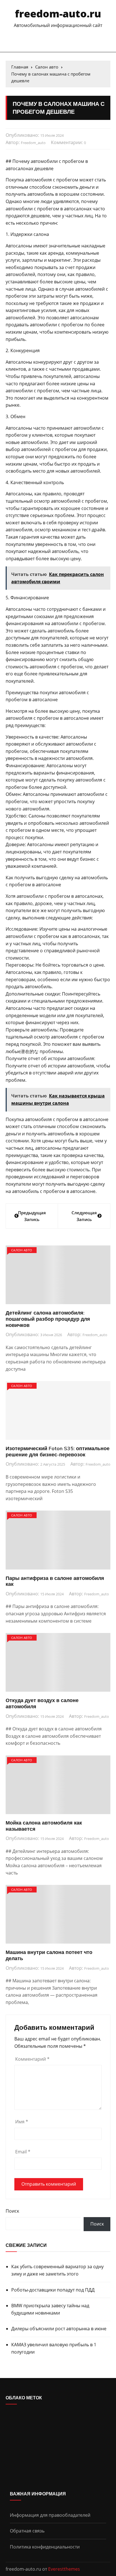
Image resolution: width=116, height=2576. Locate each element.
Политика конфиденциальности (45, 2547)
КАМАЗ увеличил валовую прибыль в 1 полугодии (54, 2348)
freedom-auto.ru (58, 14)
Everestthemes (64, 2569)
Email (23, 2152)
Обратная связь (27, 2531)
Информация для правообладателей (50, 2515)
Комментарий (32, 2059)
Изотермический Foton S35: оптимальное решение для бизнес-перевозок (58, 1451)
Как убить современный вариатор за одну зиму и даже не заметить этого (57, 2270)
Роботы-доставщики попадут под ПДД (53, 2290)
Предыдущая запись (32, 1216)
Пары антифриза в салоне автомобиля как (55, 1581)
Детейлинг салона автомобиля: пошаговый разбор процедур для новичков (48, 1319)
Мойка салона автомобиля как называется (44, 1826)
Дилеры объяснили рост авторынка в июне (59, 2329)
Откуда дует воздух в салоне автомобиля (42, 1703)
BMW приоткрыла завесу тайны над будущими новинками (50, 2309)
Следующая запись (84, 1216)
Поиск (12, 2211)
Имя (22, 2122)
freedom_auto (33, 143)
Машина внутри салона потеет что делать (49, 1955)
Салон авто (22, 1250)
